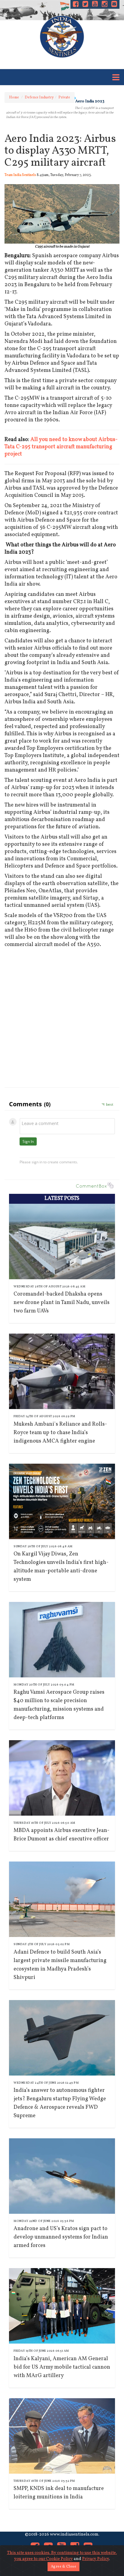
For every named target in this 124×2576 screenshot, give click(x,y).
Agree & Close (64, 2567)
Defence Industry (39, 97)
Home (14, 97)
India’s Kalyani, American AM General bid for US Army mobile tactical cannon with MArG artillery (62, 2367)
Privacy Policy (96, 2559)
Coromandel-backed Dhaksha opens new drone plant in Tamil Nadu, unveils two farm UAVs (62, 1303)
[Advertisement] (62, 1016)
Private (64, 97)
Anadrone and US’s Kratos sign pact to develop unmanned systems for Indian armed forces (61, 2237)
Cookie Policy (59, 2559)
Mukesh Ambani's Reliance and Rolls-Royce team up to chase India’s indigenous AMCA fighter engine (60, 1433)
